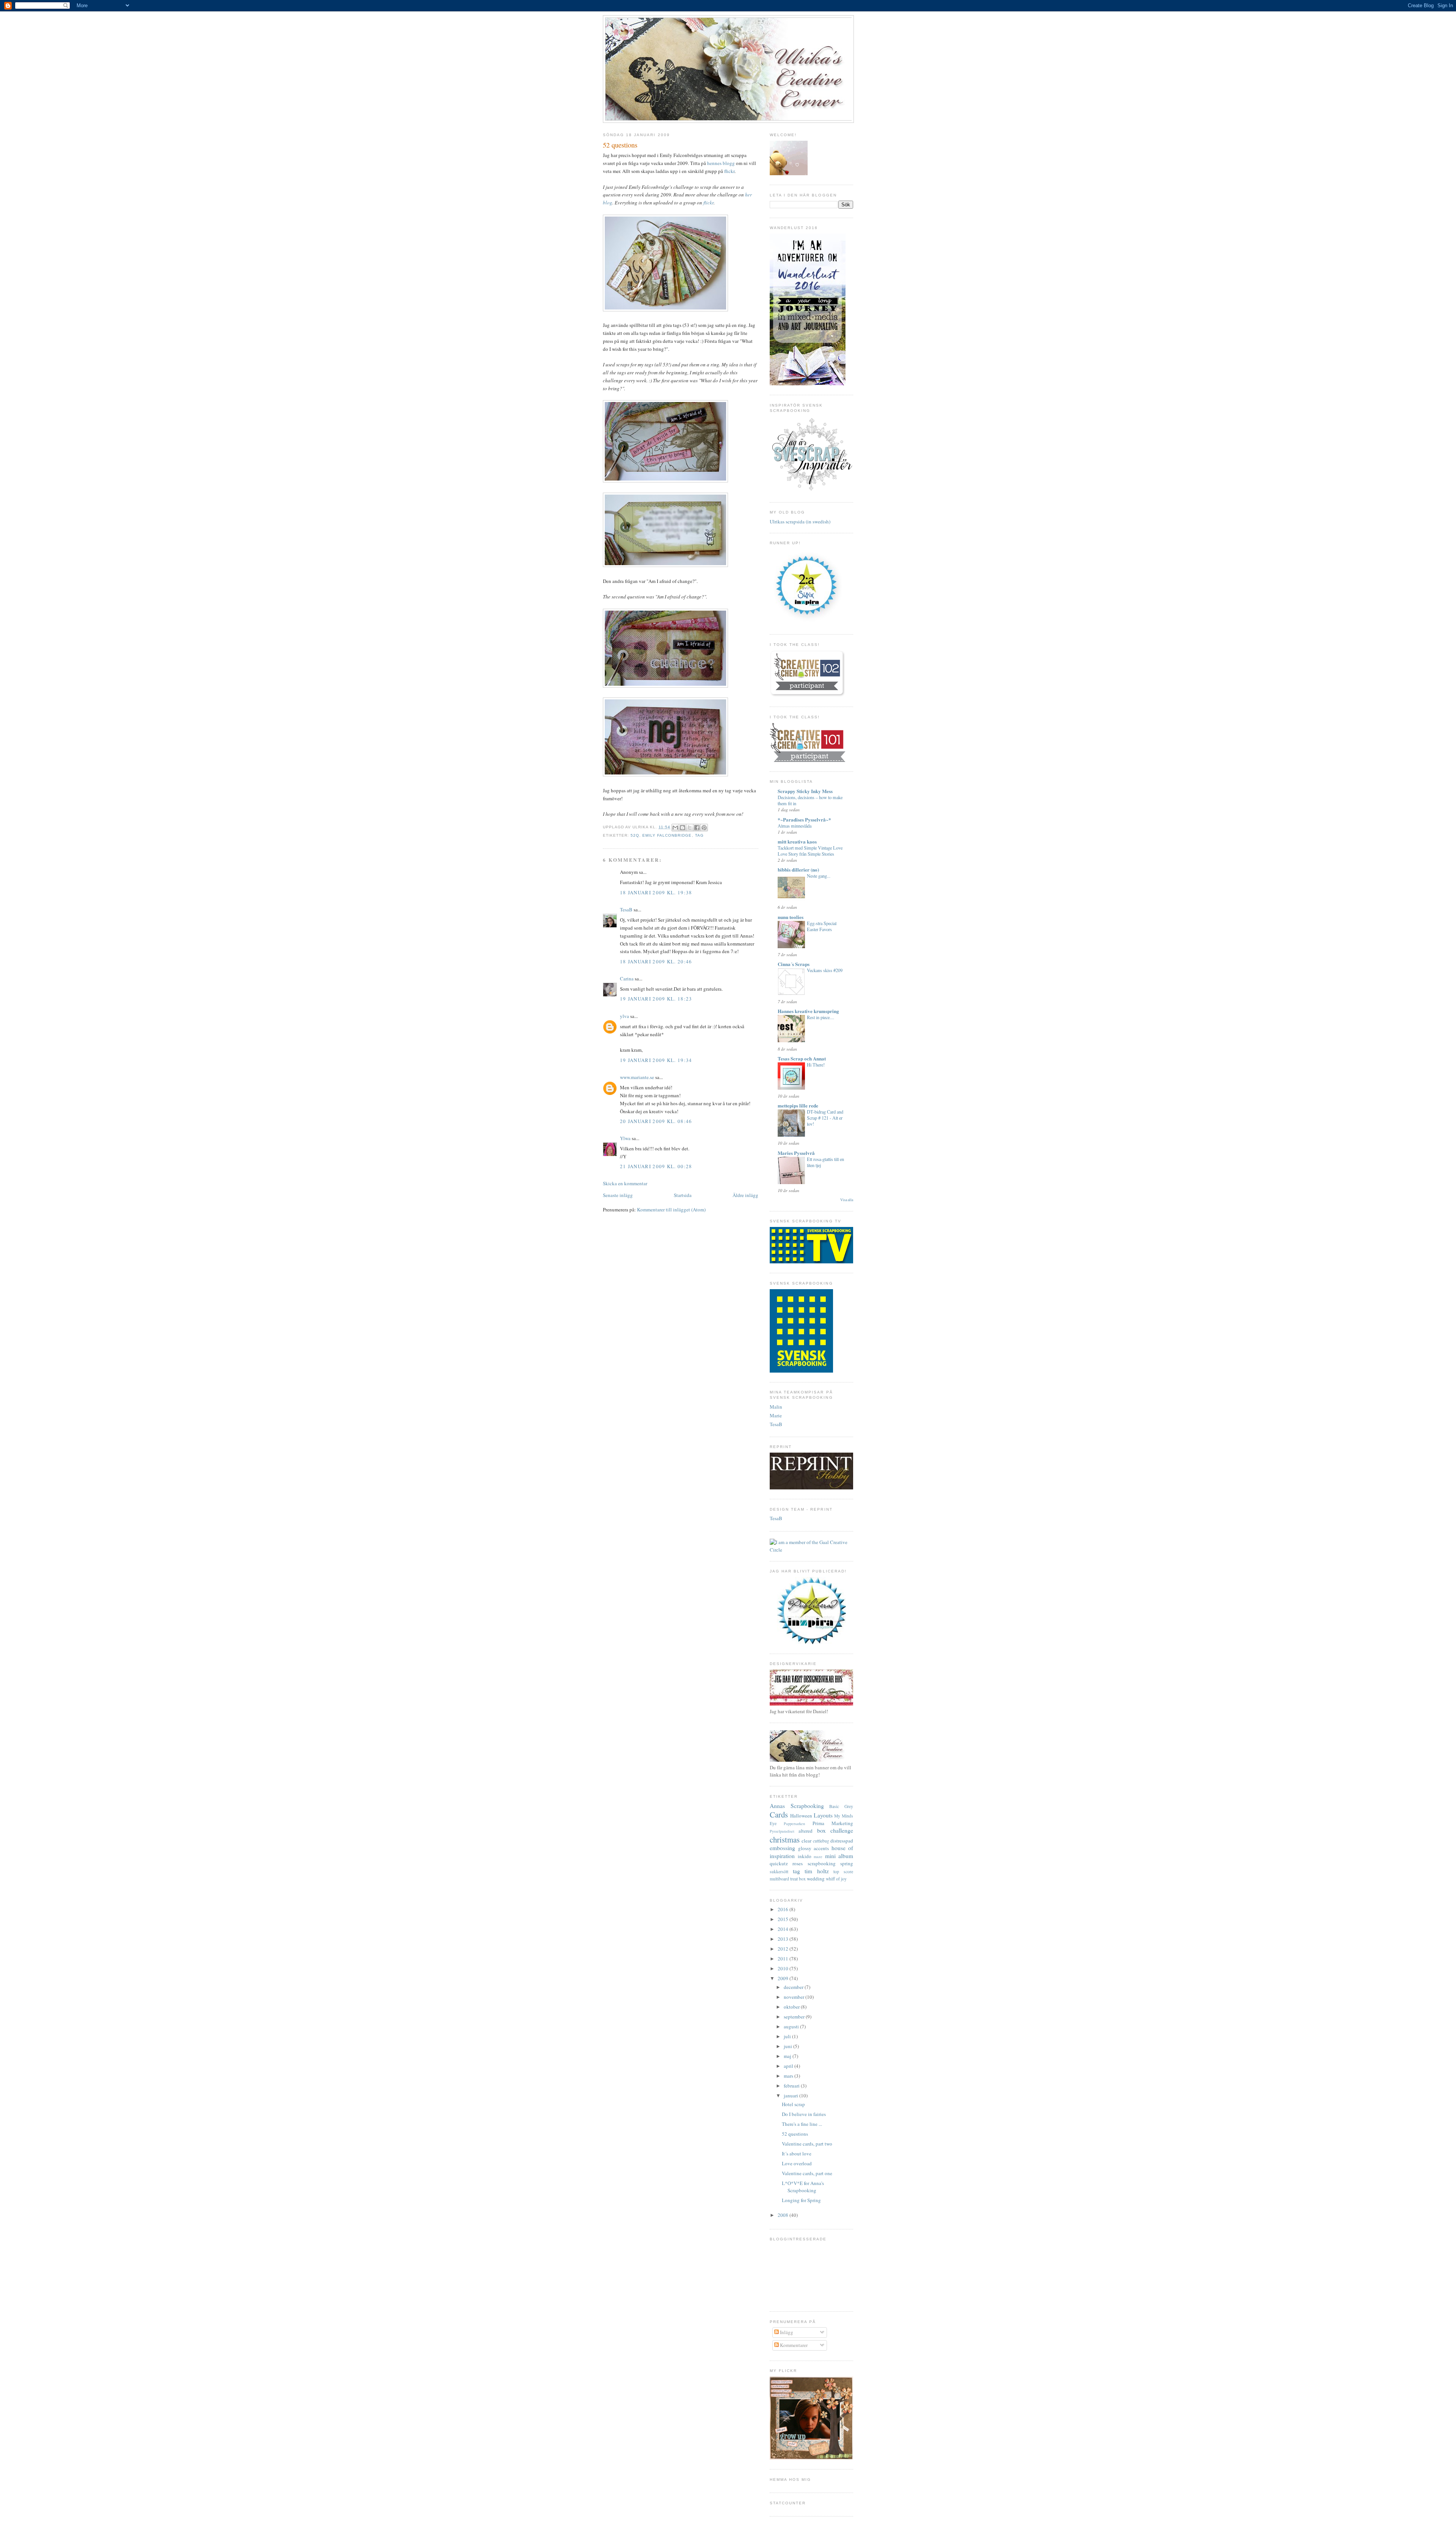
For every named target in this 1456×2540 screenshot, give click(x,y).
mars (789, 2076)
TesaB (626, 909)
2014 (784, 1929)
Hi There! (816, 1065)
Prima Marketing (833, 1823)
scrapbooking (822, 1863)
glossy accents (814, 1848)
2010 (784, 1968)
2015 (784, 1919)
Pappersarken (794, 1824)
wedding (816, 1879)
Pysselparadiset (782, 1831)
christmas (785, 1839)
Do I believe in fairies (804, 2114)
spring (847, 1863)
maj (788, 2056)
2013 (784, 1939)
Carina (627, 979)
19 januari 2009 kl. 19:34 (656, 1060)
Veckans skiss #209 (825, 970)
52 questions (795, 2134)
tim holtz (817, 1871)
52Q (635, 835)
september (795, 2017)
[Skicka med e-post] (675, 828)
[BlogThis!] (682, 828)
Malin (776, 1407)
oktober (792, 2007)
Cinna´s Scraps (794, 964)
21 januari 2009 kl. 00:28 (656, 1166)
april (789, 2066)
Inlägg (786, 2332)
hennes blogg (721, 163)
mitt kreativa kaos (797, 841)
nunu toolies (791, 917)
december (794, 1987)
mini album (839, 1856)
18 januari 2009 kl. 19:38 (656, 892)
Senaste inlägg (618, 1195)
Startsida (683, 1195)
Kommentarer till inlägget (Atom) (671, 1210)
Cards (779, 1814)
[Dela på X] (690, 828)
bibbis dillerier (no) (798, 869)
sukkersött (779, 1872)
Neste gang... (819, 876)
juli (788, 2036)
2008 (784, 2215)
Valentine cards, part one (807, 2173)
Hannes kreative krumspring (808, 1011)
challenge (842, 1830)
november (795, 1997)
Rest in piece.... (821, 1017)
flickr (729, 171)
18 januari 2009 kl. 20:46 (656, 961)
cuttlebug (821, 1841)
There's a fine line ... (802, 2124)
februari (792, 2086)
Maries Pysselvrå (796, 1153)
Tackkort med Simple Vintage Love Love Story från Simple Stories (810, 851)
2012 (784, 1949)
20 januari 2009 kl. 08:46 (656, 1121)
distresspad (842, 1841)
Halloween (801, 1816)
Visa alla (847, 1200)
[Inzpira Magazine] (811, 1642)
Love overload (797, 2163)
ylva (624, 1016)
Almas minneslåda (795, 826)
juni (788, 2046)
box (821, 1830)
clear (806, 1841)
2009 (784, 1978)
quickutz (779, 1863)
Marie (776, 1415)
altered (806, 1831)
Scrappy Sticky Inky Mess (805, 791)
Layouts (823, 1815)
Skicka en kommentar (625, 1183)
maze (818, 1857)
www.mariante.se (637, 1077)
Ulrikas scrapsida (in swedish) (800, 522)
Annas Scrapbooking (797, 1806)
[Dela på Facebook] (697, 828)
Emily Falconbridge (667, 835)
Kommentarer (793, 2345)
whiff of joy (836, 1879)
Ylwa (625, 1138)
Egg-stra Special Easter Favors (822, 926)
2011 (784, 1959)
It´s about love (797, 2154)
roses (798, 1863)
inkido (805, 1856)
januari (792, 2095)
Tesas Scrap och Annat (802, 1058)
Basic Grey (841, 1806)
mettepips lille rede (798, 1105)
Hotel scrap (793, 2104)
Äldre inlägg (745, 1195)
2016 (784, 1909)
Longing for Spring (801, 2200)
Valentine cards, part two (807, 2144)
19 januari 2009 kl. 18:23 (656, 999)
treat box (798, 1879)
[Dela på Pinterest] (704, 828)
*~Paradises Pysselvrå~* (804, 819)
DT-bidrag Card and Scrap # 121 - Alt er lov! (825, 1118)
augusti (792, 2026)
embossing (782, 1848)
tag (699, 835)
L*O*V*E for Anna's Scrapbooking (803, 2187)
